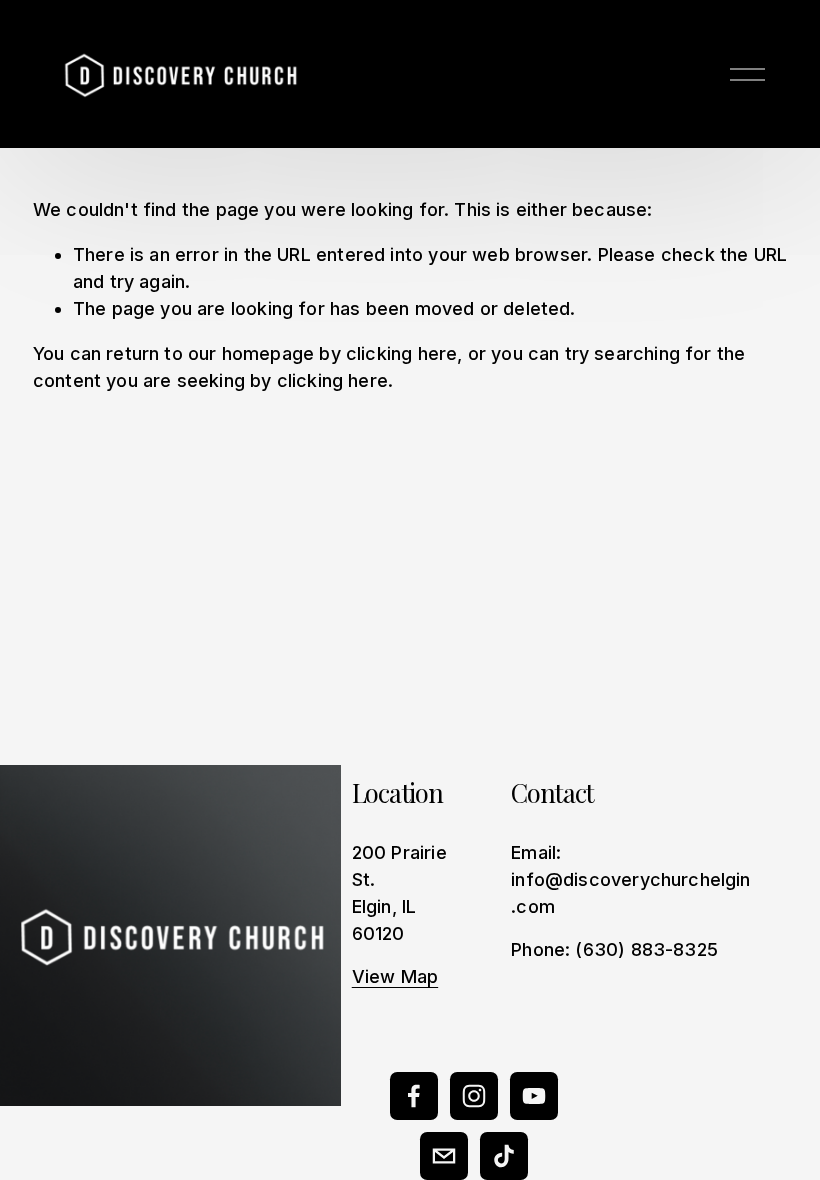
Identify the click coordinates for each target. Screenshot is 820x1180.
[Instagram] (474, 1096)
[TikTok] (504, 1156)
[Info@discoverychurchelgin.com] (444, 1156)
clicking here (401, 353)
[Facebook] (414, 1096)
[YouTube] (534, 1096)
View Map (395, 976)
